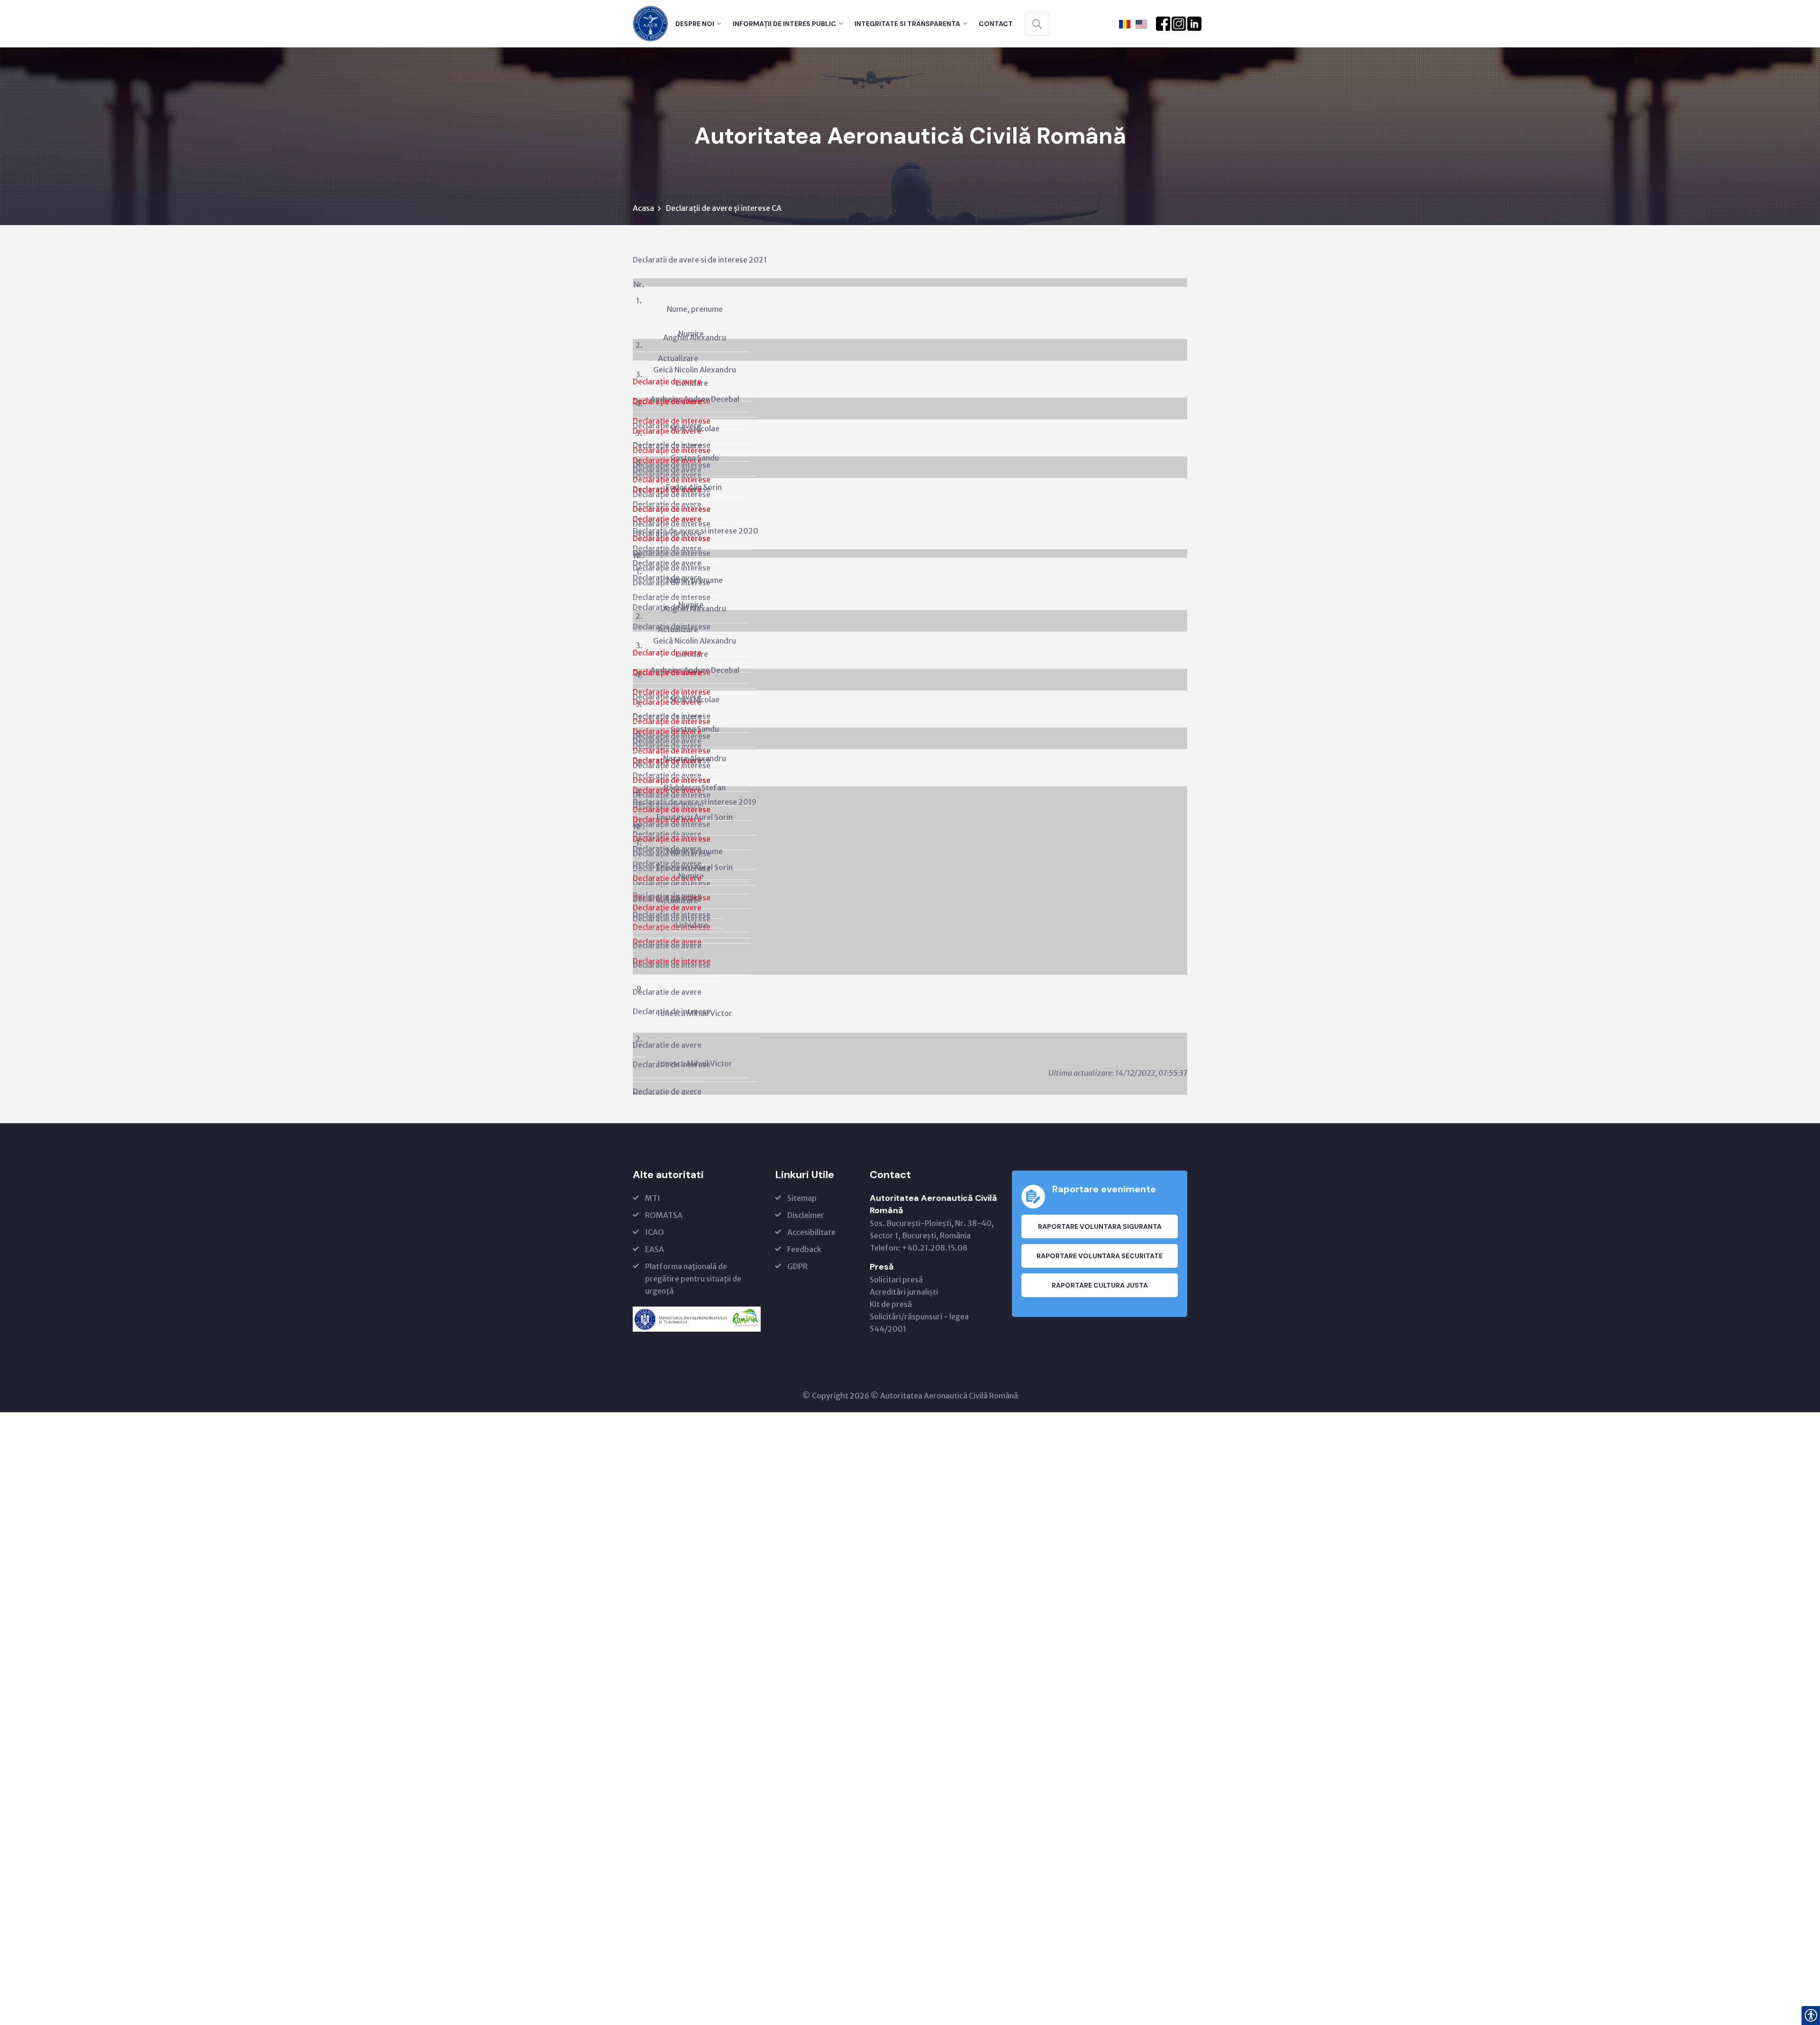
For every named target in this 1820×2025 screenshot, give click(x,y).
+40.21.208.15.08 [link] (934, 1248)
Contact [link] (996, 24)
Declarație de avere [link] (667, 519)
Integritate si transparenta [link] (907, 24)
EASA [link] (655, 1249)
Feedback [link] (804, 1249)
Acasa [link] (643, 208)
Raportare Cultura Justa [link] (1100, 1285)
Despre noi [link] (695, 24)
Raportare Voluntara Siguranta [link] (1100, 1226)
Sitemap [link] (802, 1198)
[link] (651, 23)
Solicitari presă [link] (896, 1280)
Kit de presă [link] (891, 1304)
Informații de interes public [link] (784, 24)
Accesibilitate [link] (811, 1232)
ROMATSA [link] (664, 1215)
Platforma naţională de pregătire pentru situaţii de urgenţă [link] (693, 1279)
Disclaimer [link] (806, 1215)
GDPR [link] (797, 1266)
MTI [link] (653, 1198)
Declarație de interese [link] (672, 421)
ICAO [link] (655, 1232)
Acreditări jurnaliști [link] (904, 1292)
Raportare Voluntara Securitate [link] (1100, 1256)
